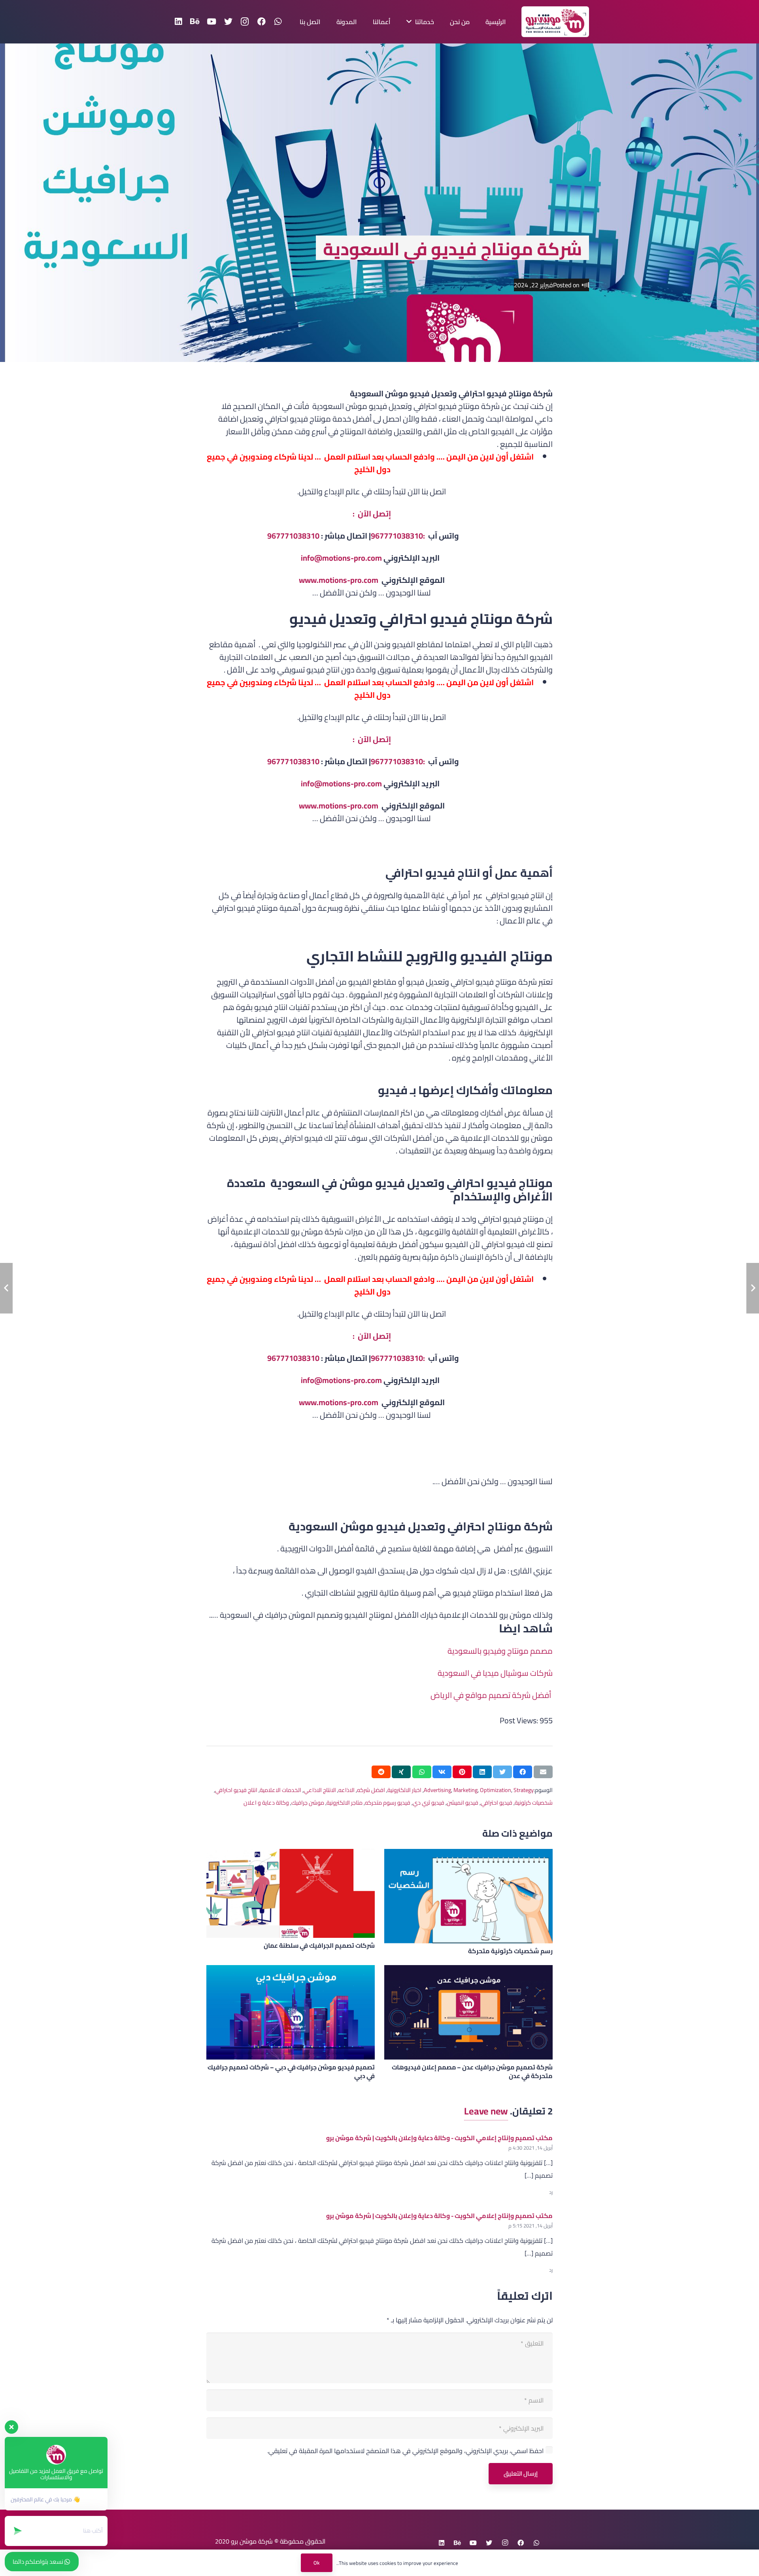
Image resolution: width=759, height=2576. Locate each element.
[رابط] (555, 22)
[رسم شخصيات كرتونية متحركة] (468, 1896)
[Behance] (195, 22)
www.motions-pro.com (339, 580)
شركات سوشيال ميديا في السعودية (495, 1673)
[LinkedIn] (178, 22)
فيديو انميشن (463, 1802)
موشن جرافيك (308, 1802)
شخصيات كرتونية (534, 1802)
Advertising (437, 1790)
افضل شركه (371, 1790)
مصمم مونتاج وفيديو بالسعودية (500, 1651)
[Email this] (543, 1772)
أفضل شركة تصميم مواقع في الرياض (491, 1695)
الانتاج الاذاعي (320, 1790)
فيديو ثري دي (429, 1802)
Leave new (486, 2111)
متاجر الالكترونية (345, 1802)
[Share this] (523, 1772)
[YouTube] (211, 22)
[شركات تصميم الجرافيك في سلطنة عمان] (291, 1893)
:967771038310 (399, 536)
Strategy (524, 1790)
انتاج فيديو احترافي (236, 1790)
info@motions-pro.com (341, 558)
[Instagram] (245, 22)
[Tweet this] (502, 1772)
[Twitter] (228, 22)
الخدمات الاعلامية (280, 1790)
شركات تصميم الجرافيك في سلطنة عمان (319, 1945)
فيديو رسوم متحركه (388, 1802)
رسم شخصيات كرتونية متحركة (510, 1951)
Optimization (496, 1790)
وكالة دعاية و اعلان (266, 1802)
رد (551, 2192)
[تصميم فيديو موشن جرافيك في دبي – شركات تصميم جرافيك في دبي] (291, 2012)
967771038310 (293, 536)
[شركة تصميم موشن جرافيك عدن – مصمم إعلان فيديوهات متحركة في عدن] (468, 2012)
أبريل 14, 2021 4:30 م (531, 2148)
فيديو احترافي (497, 1802)
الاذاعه (346, 1790)
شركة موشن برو (252, 2541)
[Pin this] (462, 1772)
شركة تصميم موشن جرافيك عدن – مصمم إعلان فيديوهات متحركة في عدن (472, 2071)
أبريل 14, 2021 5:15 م (531, 2225)
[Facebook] (261, 22)
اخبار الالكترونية (404, 1790)
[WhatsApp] (278, 22)
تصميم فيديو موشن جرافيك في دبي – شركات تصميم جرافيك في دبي (291, 2071)
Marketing (465, 1790)
